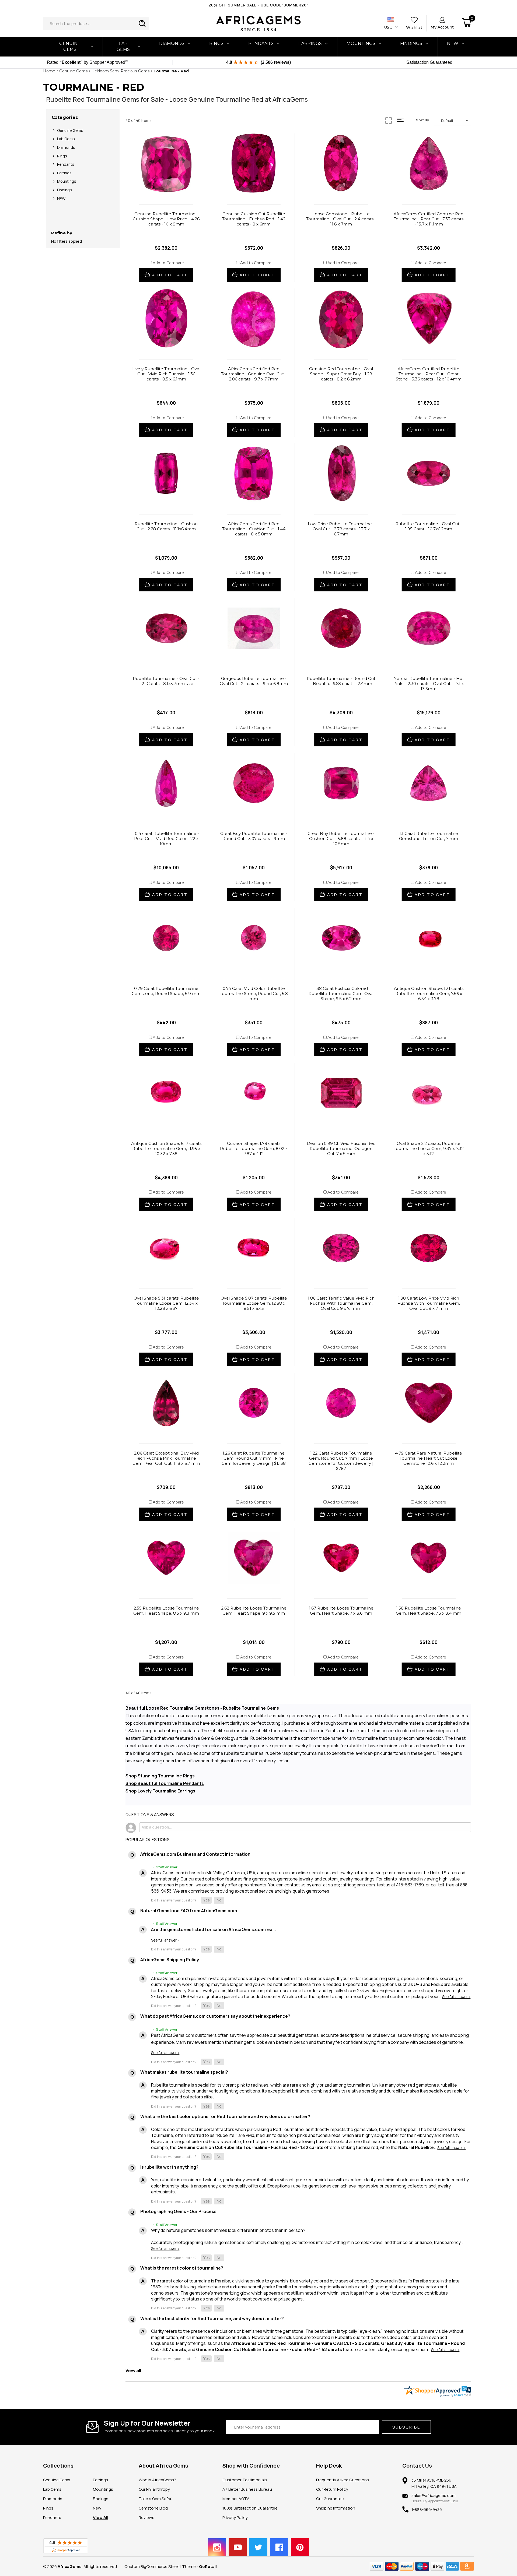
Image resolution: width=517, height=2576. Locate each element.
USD (389, 27)
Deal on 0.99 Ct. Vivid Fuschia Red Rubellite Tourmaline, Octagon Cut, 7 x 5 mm (341, 1148)
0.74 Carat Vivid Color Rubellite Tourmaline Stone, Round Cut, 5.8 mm (254, 994)
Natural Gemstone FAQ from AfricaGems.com (189, 1911)
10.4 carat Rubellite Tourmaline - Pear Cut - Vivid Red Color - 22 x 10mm (166, 839)
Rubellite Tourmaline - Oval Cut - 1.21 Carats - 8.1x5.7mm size (166, 681)
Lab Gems (123, 46)
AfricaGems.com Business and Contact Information (195, 1854)
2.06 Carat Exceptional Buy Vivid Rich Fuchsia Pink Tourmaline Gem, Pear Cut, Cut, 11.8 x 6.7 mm (166, 1458)
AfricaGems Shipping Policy (170, 1960)
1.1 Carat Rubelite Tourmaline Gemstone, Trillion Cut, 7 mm (429, 836)
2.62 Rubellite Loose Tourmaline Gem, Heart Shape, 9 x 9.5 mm (254, 1611)
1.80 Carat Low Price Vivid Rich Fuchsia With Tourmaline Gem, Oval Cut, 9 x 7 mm (429, 1303)
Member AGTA (236, 2499)
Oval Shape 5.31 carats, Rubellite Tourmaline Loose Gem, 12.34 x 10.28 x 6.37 (166, 1303)
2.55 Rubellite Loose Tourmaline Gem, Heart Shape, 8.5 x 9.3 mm (166, 1611)
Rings (216, 43)
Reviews (146, 2517)
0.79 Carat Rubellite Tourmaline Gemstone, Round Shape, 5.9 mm (166, 991)
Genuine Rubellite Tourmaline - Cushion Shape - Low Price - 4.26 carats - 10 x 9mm (166, 219)
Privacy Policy (235, 2517)
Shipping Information (336, 2508)
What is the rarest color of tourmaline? (182, 2268)
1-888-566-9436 (427, 2509)
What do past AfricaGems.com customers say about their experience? (215, 2016)
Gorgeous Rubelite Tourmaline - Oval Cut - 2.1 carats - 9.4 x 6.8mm (254, 681)
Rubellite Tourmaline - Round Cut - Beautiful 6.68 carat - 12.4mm (341, 681)
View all (133, 2370)
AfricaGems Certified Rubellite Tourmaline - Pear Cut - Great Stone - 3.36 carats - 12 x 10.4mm (429, 374)
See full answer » (165, 1940)
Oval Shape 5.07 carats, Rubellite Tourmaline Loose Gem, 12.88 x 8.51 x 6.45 (254, 1303)
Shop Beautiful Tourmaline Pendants (165, 1783)
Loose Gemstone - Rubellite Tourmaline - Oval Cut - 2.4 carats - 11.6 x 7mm (341, 219)
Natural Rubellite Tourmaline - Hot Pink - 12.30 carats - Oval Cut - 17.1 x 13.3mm (429, 684)
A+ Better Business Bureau (247, 2489)
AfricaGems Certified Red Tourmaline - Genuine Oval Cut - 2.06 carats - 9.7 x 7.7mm (254, 374)
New (97, 2508)
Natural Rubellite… (418, 2147)
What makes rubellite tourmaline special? (184, 2072)
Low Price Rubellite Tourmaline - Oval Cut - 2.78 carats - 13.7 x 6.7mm (341, 529)
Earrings (310, 43)
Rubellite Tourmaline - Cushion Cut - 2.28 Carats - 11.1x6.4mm (166, 526)
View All (101, 2517)
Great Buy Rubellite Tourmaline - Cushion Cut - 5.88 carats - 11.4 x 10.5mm (341, 839)
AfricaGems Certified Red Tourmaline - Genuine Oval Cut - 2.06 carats (305, 2343)
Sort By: (423, 120)
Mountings (361, 43)
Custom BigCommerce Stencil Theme (160, 2566)
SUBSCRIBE (406, 2427)
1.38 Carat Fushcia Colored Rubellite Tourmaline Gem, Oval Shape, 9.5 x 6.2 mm (341, 994)
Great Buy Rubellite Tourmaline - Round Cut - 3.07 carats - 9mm (254, 836)
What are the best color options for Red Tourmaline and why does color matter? (225, 2116)
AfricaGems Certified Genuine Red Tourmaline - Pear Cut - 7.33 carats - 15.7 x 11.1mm (429, 219)
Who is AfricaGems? (157, 2480)
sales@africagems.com (434, 2495)
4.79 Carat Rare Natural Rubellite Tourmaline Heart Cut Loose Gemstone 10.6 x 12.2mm (429, 1458)
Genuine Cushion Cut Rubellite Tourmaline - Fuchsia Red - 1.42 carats (250, 2147)
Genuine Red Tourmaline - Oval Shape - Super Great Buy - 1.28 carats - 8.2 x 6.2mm (341, 374)
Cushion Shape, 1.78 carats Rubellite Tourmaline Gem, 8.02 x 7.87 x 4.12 (254, 1148)
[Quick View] (160, 189)
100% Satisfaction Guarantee (250, 2508)
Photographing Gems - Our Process (178, 2211)
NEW (453, 43)
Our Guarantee (330, 2499)
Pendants (261, 43)
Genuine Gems (70, 46)
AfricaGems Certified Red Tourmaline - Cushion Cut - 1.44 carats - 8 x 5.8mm (254, 529)
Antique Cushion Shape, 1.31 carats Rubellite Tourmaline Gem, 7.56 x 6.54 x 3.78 (429, 994)
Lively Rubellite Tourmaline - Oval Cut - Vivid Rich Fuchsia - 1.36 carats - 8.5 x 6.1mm (166, 374)
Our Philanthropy (154, 2489)
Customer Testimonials (245, 2480)
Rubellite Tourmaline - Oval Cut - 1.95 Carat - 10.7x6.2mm (429, 526)
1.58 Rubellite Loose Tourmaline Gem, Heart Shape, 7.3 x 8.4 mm (429, 1611)
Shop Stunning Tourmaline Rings (160, 1776)
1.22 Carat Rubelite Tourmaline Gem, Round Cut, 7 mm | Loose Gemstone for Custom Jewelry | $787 (341, 1461)
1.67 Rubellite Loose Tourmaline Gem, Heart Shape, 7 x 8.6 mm (341, 1611)
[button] (206, 1900)
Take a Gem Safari (156, 2499)
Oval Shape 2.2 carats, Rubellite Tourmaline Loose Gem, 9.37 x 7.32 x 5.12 (429, 1148)
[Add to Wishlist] (172, 189)
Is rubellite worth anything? (169, 2167)
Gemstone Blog (153, 2508)
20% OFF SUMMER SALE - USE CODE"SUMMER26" (258, 5)
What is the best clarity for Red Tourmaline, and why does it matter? (212, 2319)
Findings (411, 43)
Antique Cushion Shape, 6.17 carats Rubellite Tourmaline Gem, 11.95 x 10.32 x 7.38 (166, 1148)
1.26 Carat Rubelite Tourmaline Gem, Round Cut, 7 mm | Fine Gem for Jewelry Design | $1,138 (254, 1458)
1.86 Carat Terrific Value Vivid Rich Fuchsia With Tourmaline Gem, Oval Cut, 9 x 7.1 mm (341, 1303)
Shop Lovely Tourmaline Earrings (160, 1791)
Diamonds (172, 43)
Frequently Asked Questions (343, 2480)
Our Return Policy (332, 2489)
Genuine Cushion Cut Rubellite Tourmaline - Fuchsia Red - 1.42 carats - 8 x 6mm (254, 219)
